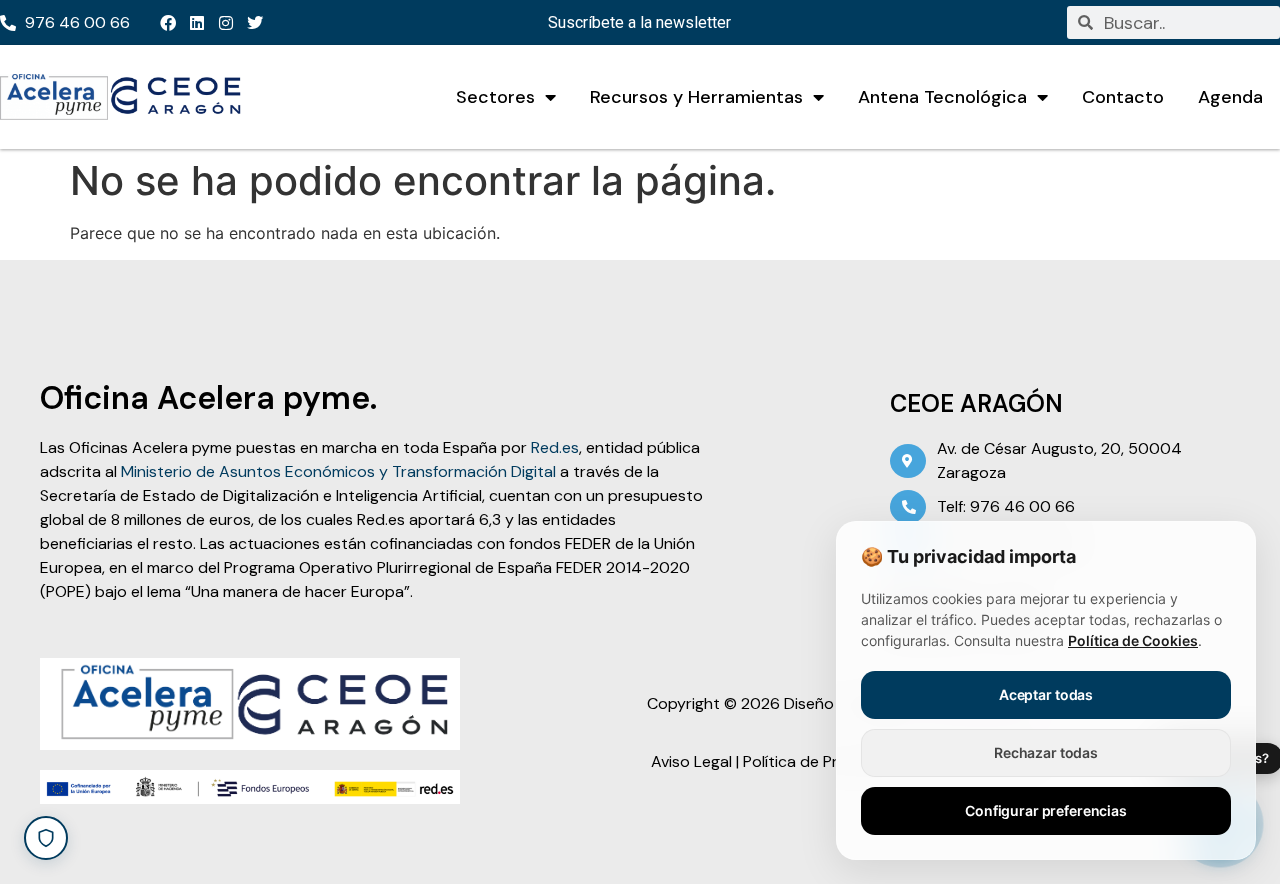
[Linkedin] (197, 23)
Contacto (1123, 97)
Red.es (555, 447)
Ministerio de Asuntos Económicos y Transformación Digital (338, 471)
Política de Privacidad (821, 761)
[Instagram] (226, 23)
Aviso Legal (691, 761)
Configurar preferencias (1046, 810)
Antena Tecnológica (942, 97)
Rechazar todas (1046, 752)
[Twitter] (255, 23)
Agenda (1230, 97)
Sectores (495, 97)
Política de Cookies (1133, 640)
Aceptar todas (1046, 694)
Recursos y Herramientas (696, 97)
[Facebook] (168, 23)
